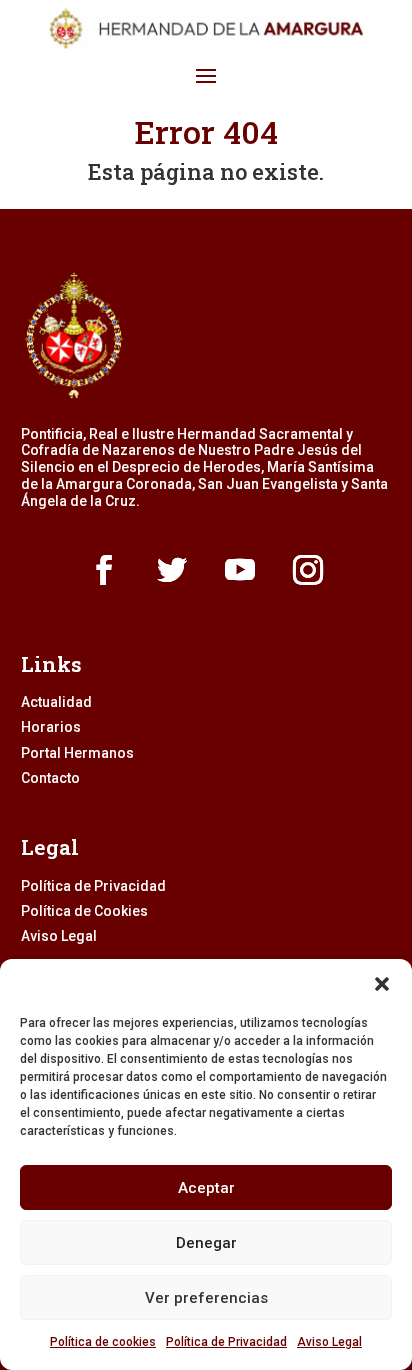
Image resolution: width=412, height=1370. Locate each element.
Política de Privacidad (226, 1342)
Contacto (50, 778)
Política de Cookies (84, 911)
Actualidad (56, 702)
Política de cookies (103, 1342)
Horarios (51, 727)
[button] (382, 984)
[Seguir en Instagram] (308, 570)
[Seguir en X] (172, 570)
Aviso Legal (329, 1342)
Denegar (206, 1243)
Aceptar (206, 1188)
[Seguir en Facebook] (104, 570)
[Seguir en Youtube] (240, 570)
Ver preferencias (206, 1298)
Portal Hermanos (77, 753)
